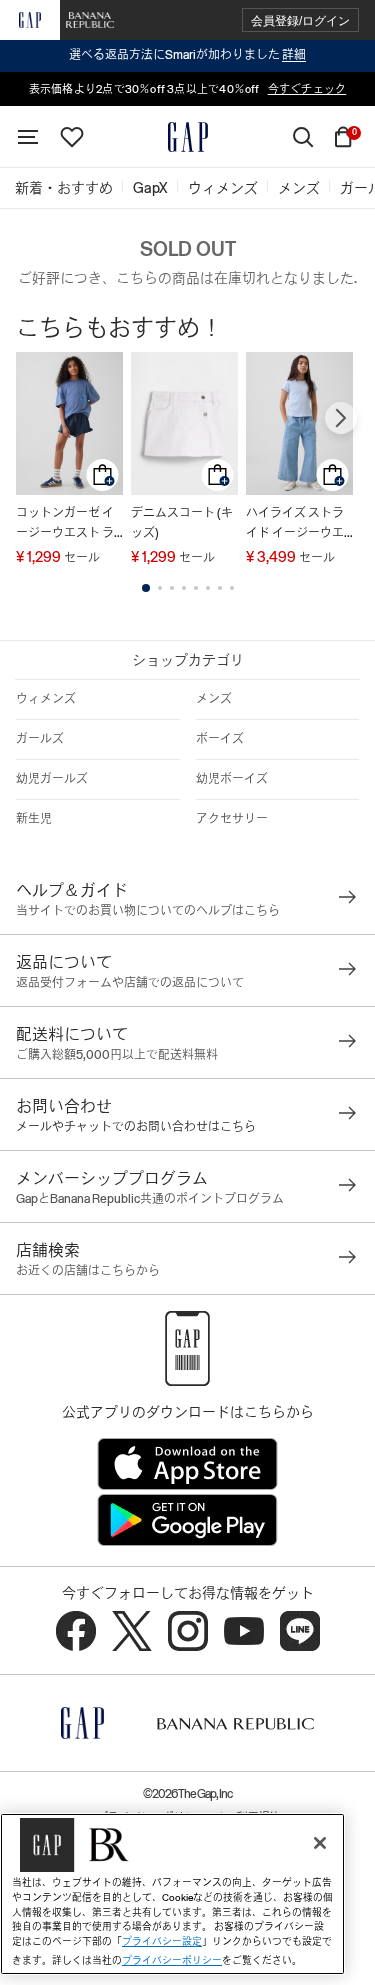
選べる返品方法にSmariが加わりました (187, 55)
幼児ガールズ (52, 779)
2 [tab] (160, 588)
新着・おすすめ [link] (64, 188)
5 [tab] (196, 588)
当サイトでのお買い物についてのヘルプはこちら (148, 911)
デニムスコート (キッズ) (182, 523)
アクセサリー (232, 819)
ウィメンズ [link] (223, 188)
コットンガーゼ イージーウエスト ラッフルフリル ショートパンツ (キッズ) (69, 524)
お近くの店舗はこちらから (88, 1271)
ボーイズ (220, 739)
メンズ (214, 699)
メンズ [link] (299, 188)
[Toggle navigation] (28, 137)
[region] (172, 1894)
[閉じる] (320, 1843)
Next (341, 418)
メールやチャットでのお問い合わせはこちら (136, 1127)
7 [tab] (220, 588)
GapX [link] (150, 188)
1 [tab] (146, 588)
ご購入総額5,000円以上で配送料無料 (117, 1055)
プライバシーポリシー (172, 1960)
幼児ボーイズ (232, 779)
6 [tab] (208, 588)
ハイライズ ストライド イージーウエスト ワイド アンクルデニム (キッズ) (296, 524)
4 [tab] (184, 588)
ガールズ (40, 739)
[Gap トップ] (188, 137)
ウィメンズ (46, 699)
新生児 (34, 819)
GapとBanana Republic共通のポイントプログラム (150, 1199)
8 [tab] (232, 588)
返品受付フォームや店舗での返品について (130, 983)
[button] (300, 20)
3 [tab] (172, 588)
